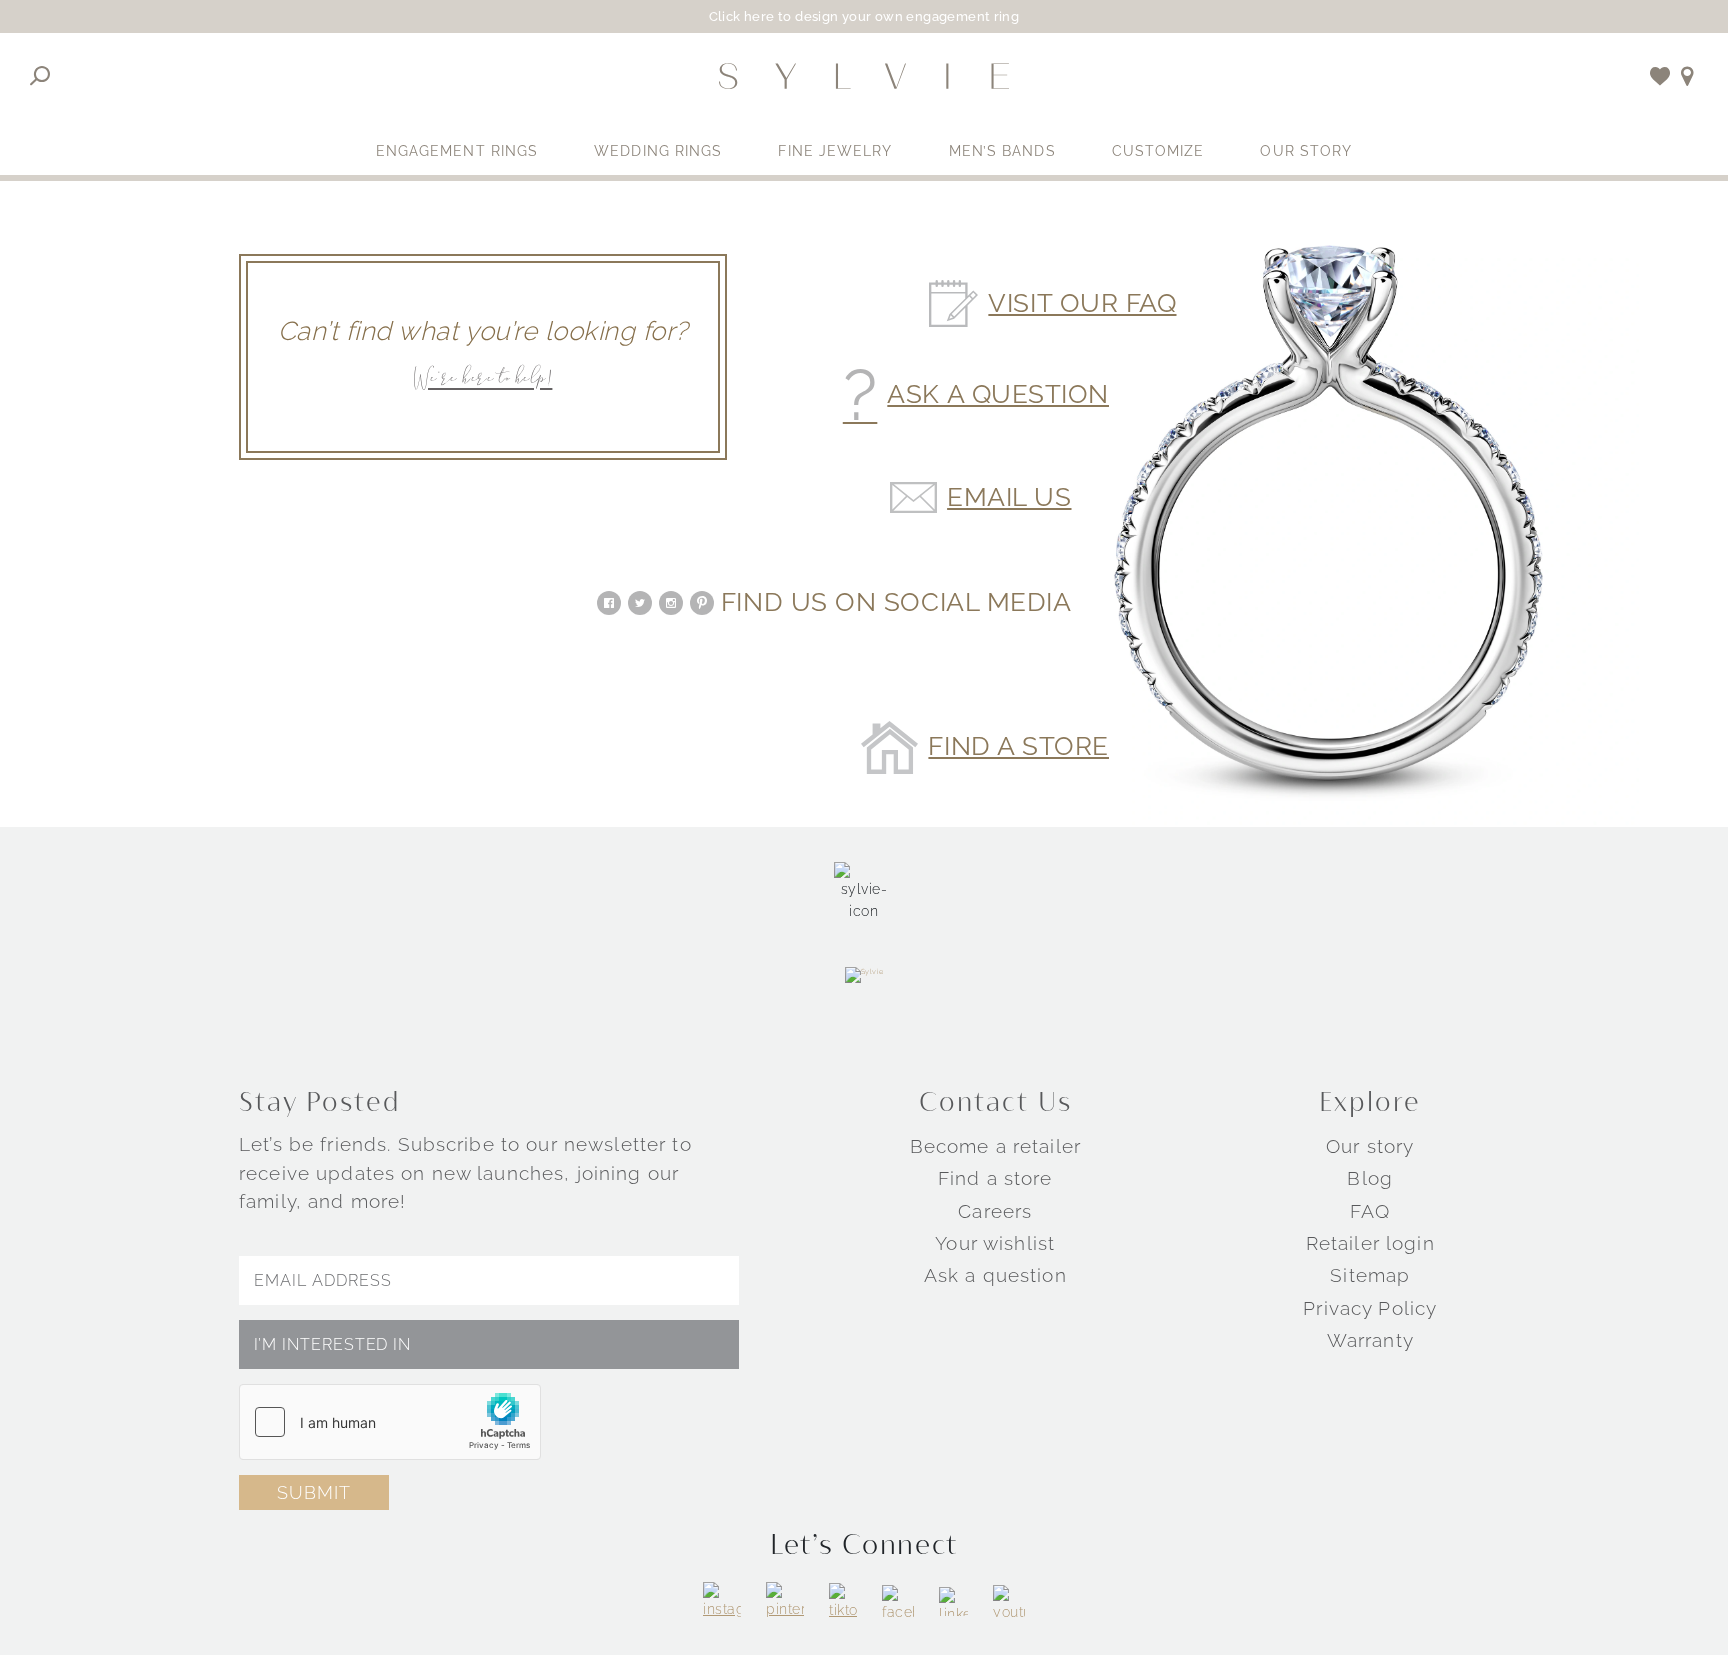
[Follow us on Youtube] (1009, 1601)
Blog (1370, 1178)
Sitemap (1370, 1275)
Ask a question (995, 1275)
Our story (1370, 1146)
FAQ (1370, 1211)
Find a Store (1018, 747)
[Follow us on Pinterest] (785, 1601)
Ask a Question (998, 395)
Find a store (995, 1178)
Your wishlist (995, 1243)
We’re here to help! (482, 379)
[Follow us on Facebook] (898, 1601)
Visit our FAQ (1082, 304)
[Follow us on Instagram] (722, 1601)
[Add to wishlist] (1660, 76)
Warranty (1370, 1340)
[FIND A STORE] (1687, 76)
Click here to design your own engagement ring (864, 16)
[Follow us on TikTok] (843, 1602)
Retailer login (1370, 1243)
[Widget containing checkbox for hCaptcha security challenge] (390, 1422)
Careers (995, 1211)
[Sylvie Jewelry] (864, 76)
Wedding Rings (658, 151)
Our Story (1306, 151)
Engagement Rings (457, 151)
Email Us (1009, 498)
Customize (1158, 151)
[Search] (40, 76)
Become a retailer (995, 1146)
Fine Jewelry (835, 151)
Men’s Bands (1002, 151)
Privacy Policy (1370, 1308)
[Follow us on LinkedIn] (953, 1601)
